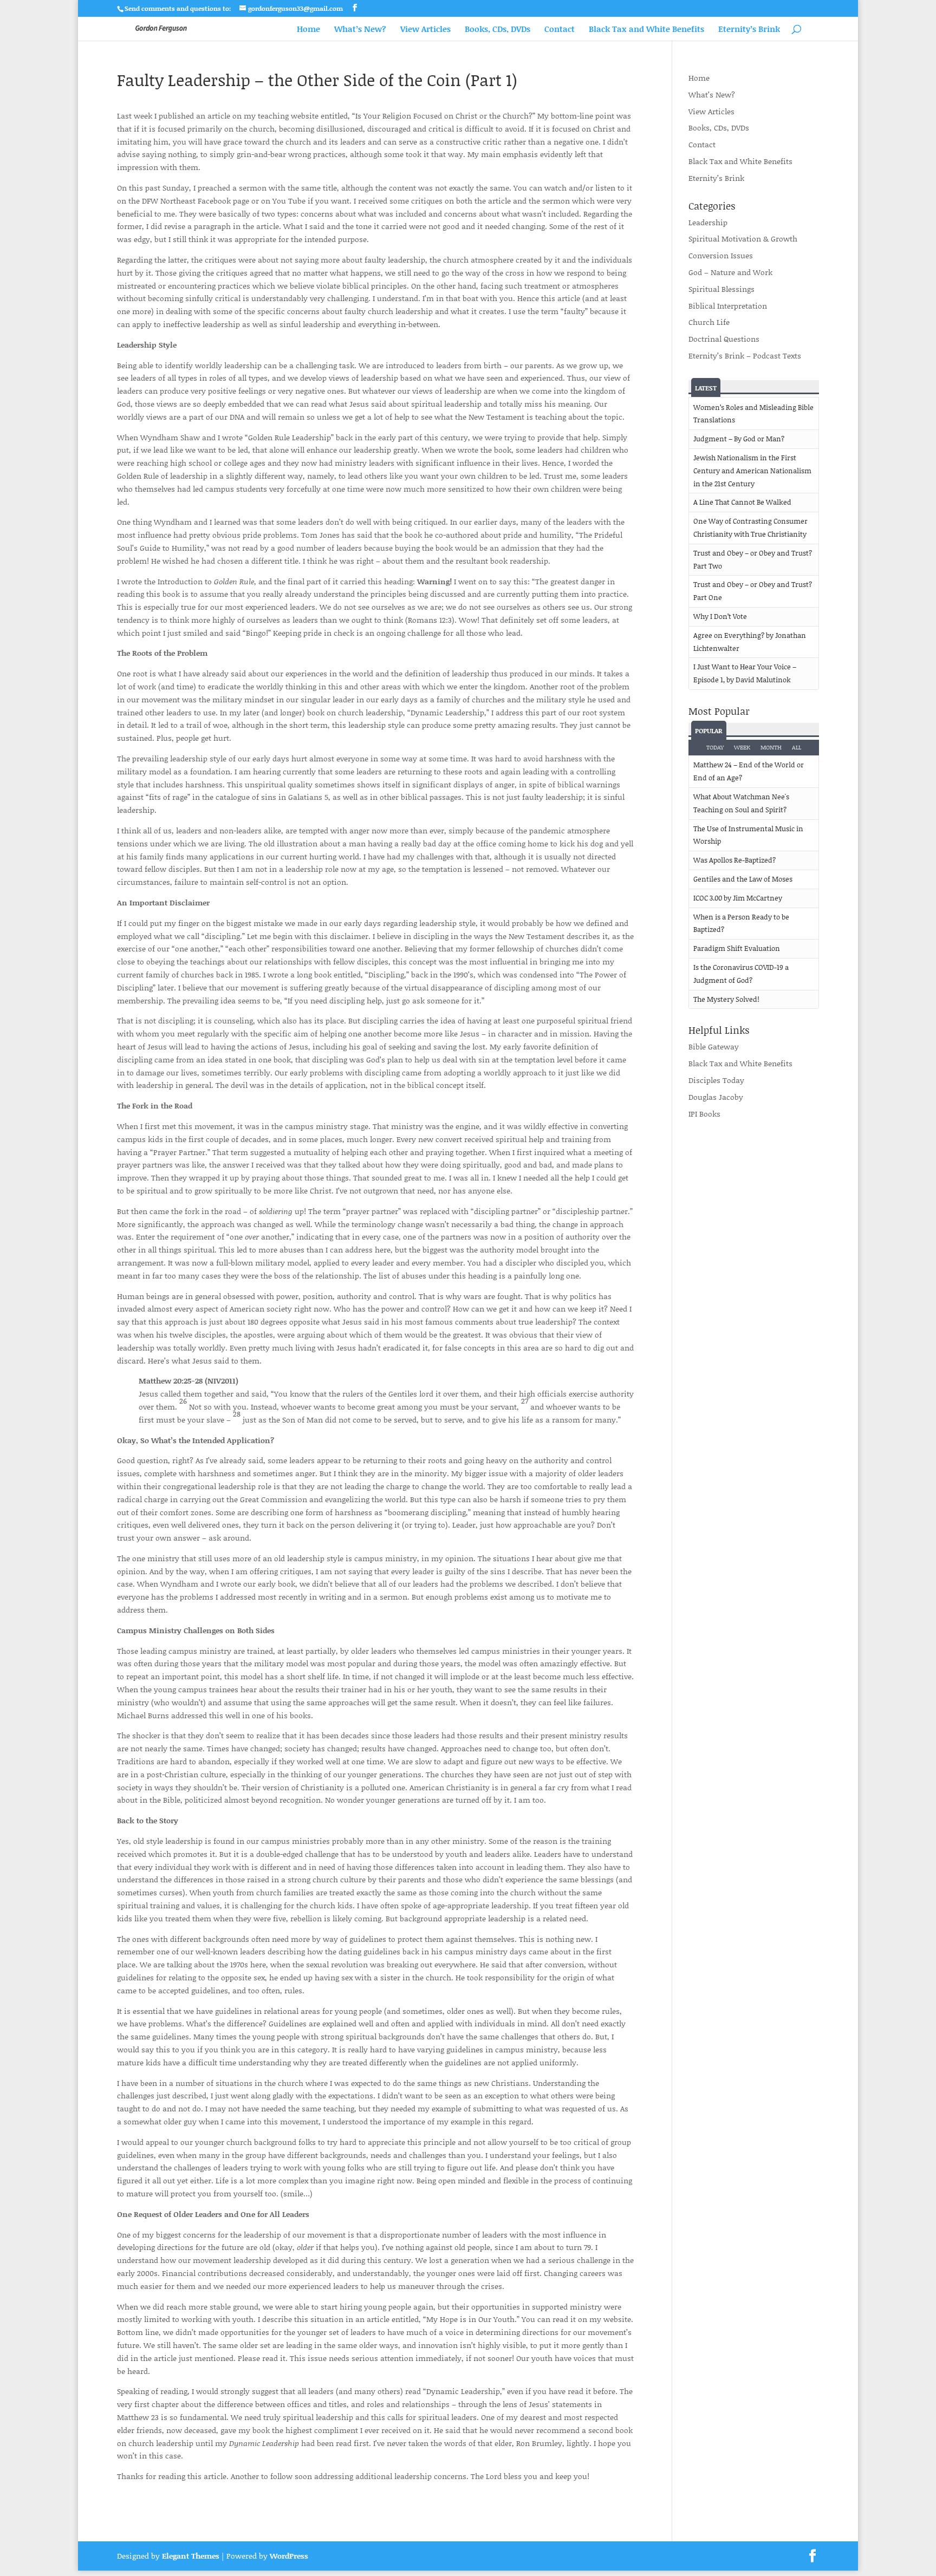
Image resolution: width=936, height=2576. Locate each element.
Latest (706, 388)
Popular (709, 731)
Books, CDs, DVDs (498, 30)
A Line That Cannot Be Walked (742, 502)
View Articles (425, 30)
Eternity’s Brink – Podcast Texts (745, 356)
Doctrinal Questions (724, 339)
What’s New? (360, 30)
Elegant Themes (191, 2556)
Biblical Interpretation (728, 306)
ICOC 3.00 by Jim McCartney (738, 898)
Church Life (709, 322)
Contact (560, 30)
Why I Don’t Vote (720, 616)
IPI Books (704, 1114)
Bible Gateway (714, 1046)
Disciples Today (716, 1080)
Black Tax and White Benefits (646, 30)
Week (742, 747)
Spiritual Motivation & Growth (743, 239)
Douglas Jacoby (716, 1097)
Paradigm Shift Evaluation (737, 948)
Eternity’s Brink (749, 30)
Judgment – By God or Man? (739, 439)
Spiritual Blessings (721, 289)
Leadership (708, 222)
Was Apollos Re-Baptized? (734, 860)
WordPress (289, 2556)
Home (308, 30)
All (797, 747)
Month (771, 747)
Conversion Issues (721, 255)
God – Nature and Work (730, 272)
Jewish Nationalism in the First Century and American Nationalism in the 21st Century (752, 471)
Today (715, 747)
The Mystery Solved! (726, 999)
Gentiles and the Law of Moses (743, 879)
